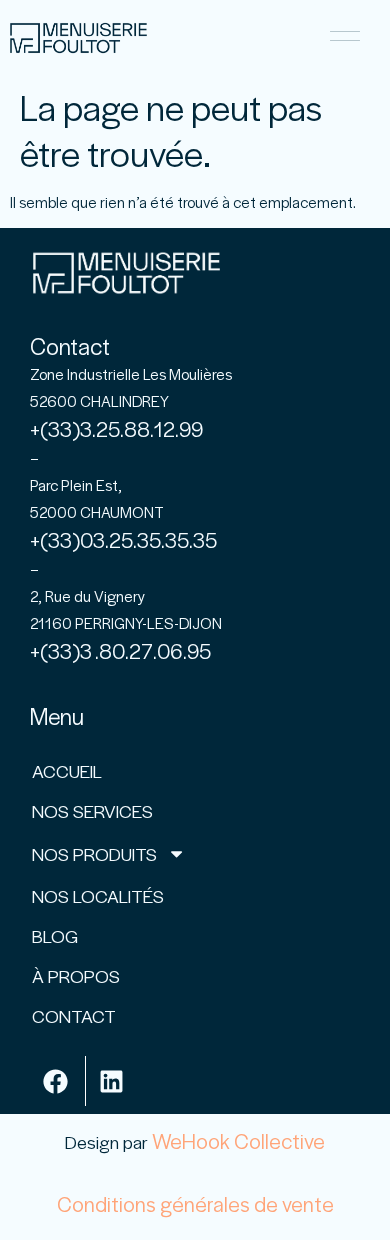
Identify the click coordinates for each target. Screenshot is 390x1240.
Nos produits (94, 853)
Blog (55, 935)
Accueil (67, 770)
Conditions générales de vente (195, 1203)
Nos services (92, 810)
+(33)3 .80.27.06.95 (120, 650)
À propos (76, 975)
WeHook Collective (238, 1140)
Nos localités (98, 895)
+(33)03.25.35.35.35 (123, 539)
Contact (74, 1015)
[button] (344, 38)
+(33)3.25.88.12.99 (116, 428)
